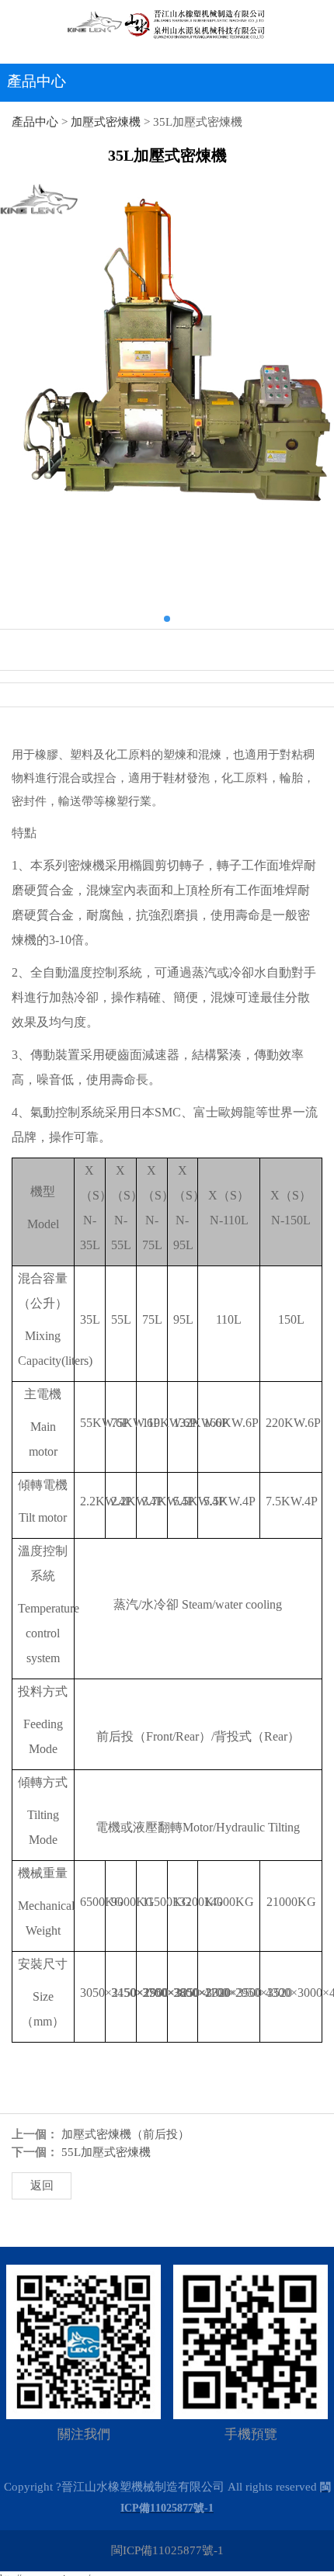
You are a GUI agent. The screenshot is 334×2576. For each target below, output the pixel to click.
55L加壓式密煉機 (106, 2152)
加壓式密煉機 (106, 122)
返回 (42, 2185)
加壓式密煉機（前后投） (125, 2134)
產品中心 (35, 122)
